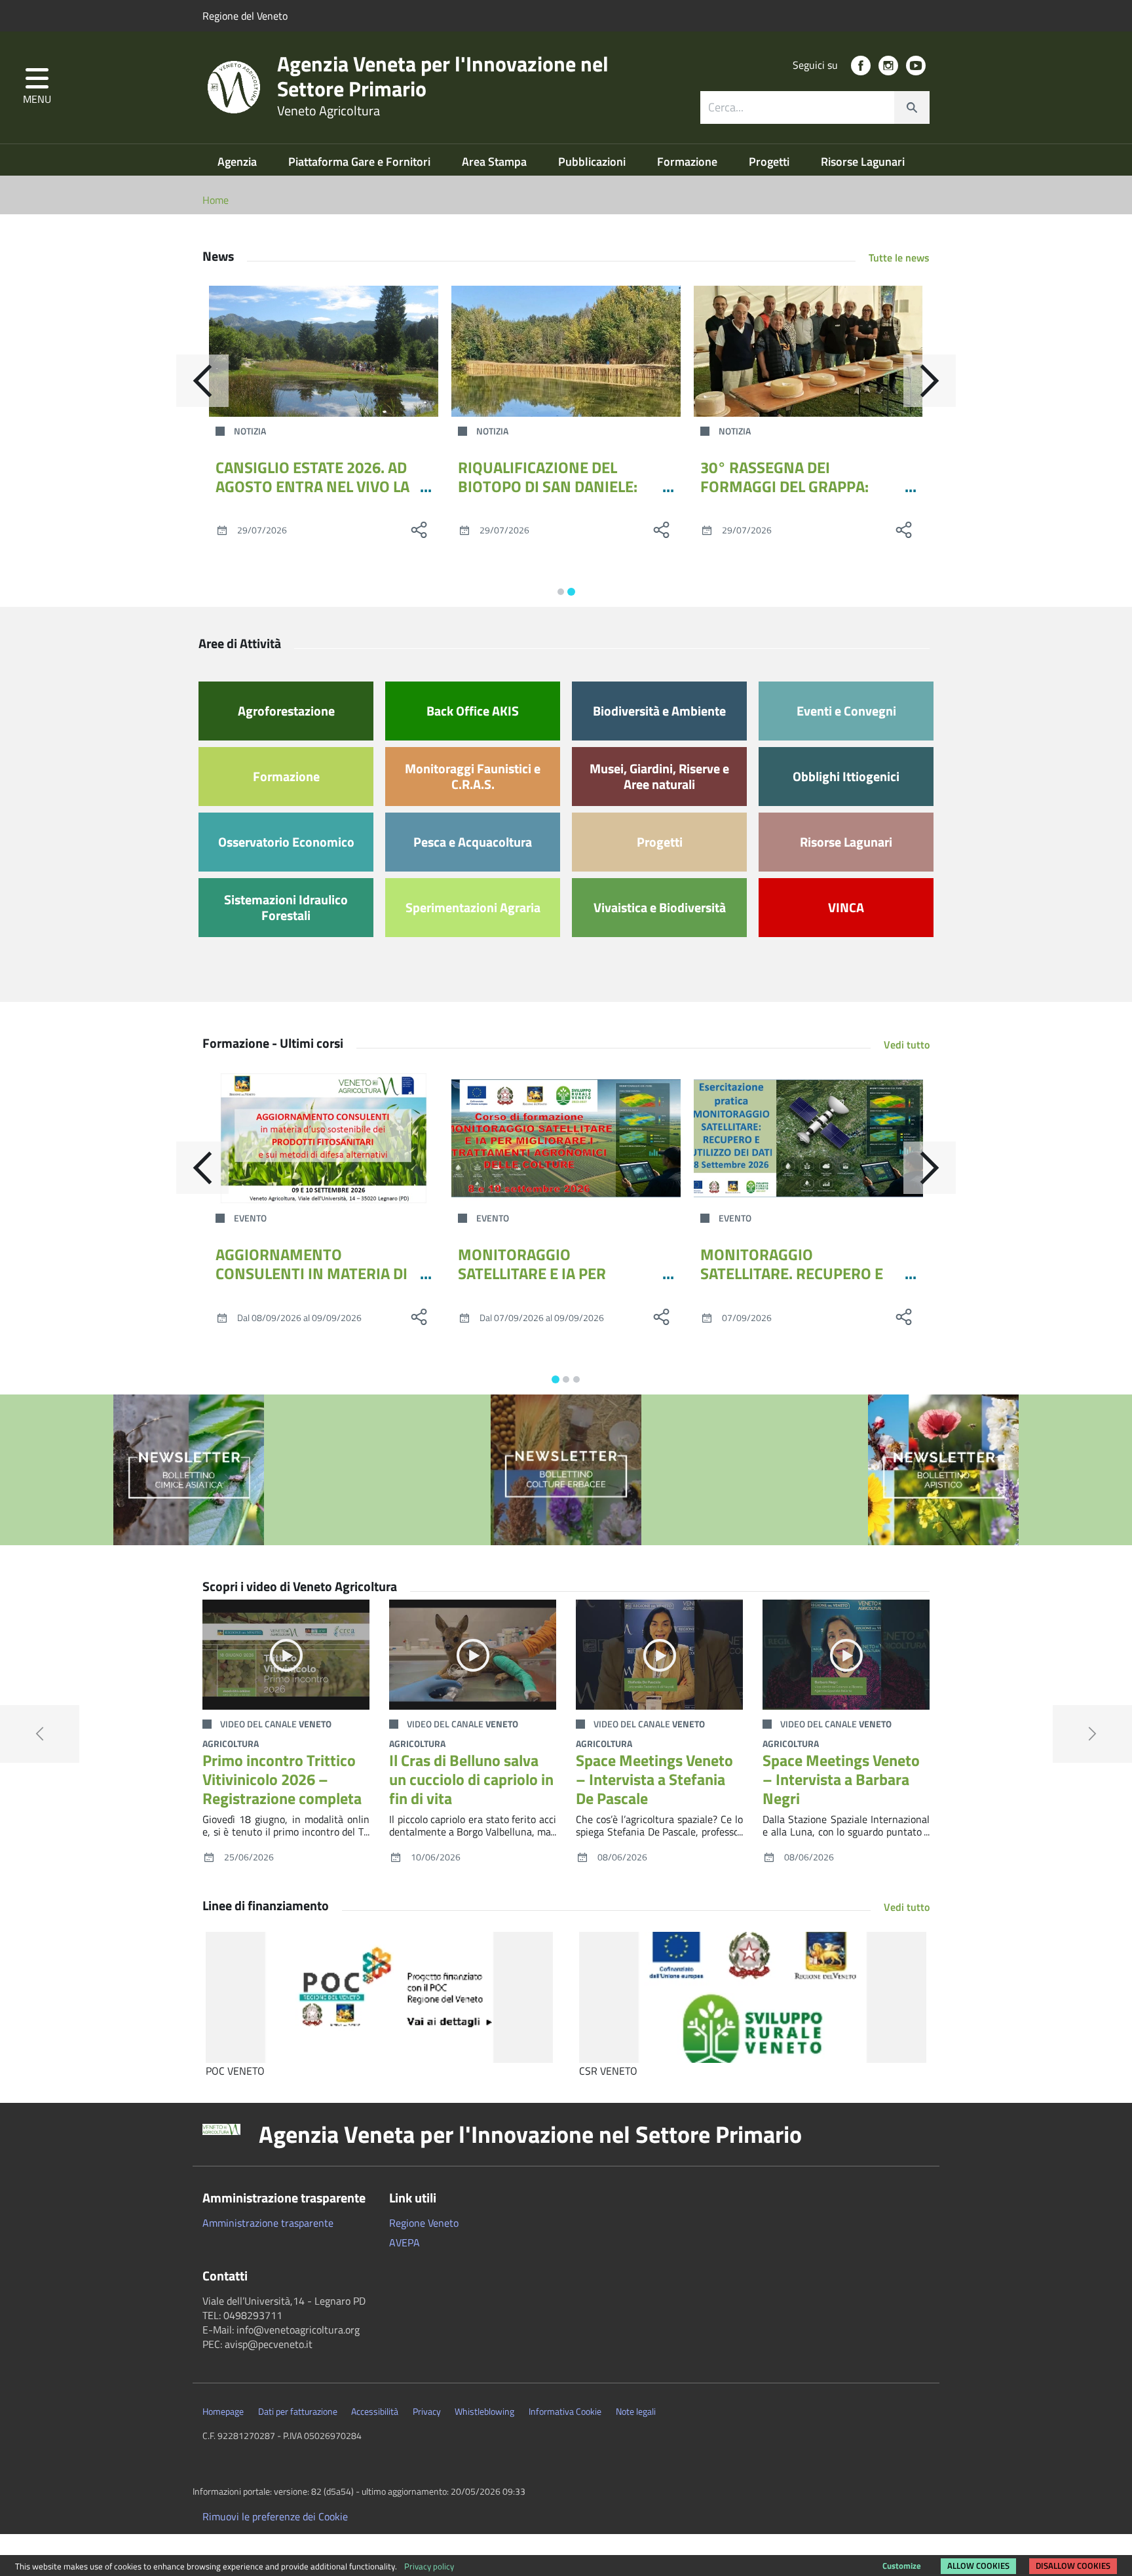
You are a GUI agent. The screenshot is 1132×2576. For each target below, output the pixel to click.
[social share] (419, 529)
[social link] (861, 66)
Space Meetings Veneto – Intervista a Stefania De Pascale (654, 1779)
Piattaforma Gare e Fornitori (361, 162)
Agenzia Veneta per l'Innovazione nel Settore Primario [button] (530, 2134)
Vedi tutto (907, 1045)
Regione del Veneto (245, 16)
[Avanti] (930, 381)
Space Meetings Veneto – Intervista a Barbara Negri (841, 1779)
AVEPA (405, 2242)
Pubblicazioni (593, 162)
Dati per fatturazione (298, 2412)
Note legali (636, 2412)
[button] (37, 87)
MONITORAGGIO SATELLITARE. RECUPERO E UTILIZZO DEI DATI (792, 1273)
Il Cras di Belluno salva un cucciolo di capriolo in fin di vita (471, 1779)
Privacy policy (429, 2566)
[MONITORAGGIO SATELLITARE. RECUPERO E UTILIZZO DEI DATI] (808, 1138)
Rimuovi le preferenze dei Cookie (275, 2516)
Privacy (427, 2412)
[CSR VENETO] (753, 1997)
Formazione (689, 162)
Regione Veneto (424, 2223)
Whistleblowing (484, 2412)
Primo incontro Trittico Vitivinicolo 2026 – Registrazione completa (282, 1779)
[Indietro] (202, 381)
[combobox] (815, 107)
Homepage (223, 2412)
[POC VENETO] (379, 1997)
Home (216, 200)
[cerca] (912, 107)
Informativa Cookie (565, 2412)
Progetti (770, 162)
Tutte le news (899, 258)
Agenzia (238, 162)
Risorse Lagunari (863, 162)
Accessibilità (375, 2412)
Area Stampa (496, 162)
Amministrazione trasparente (268, 2223)
